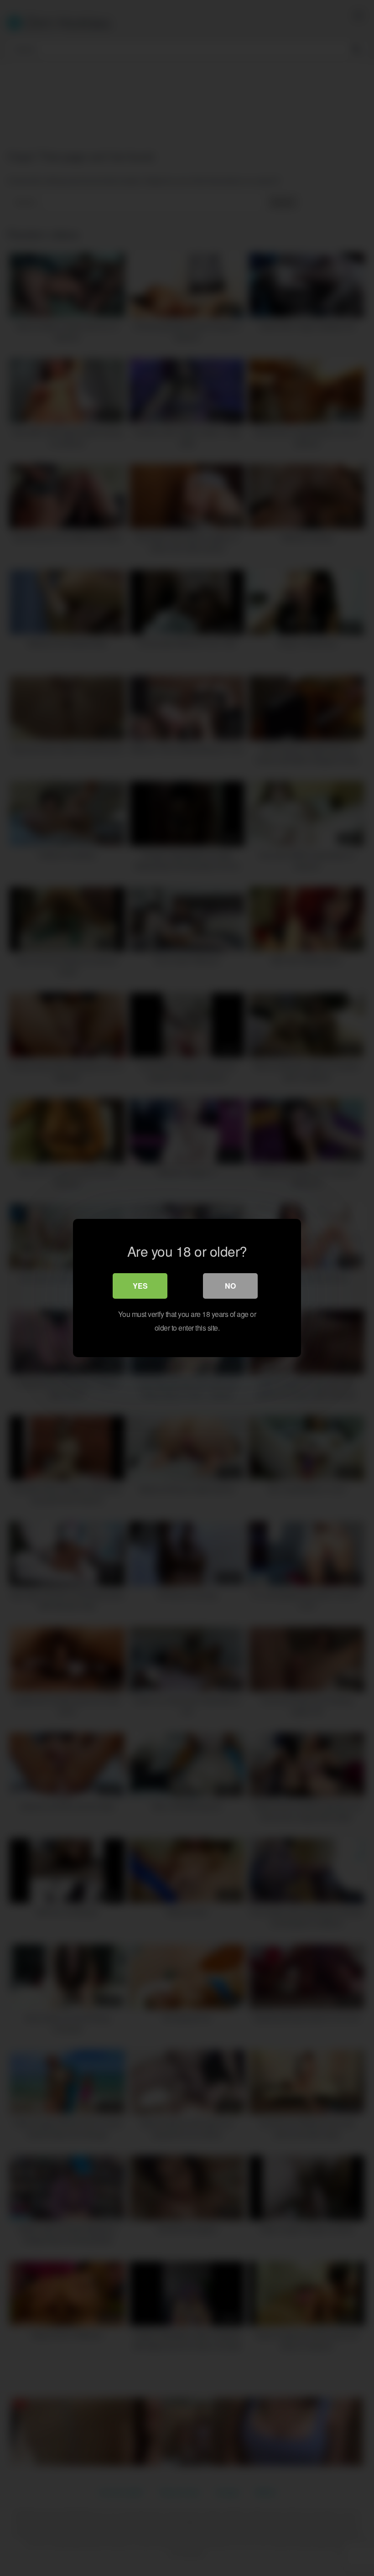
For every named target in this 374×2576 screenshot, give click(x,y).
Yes (140, 1286)
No (230, 1286)
